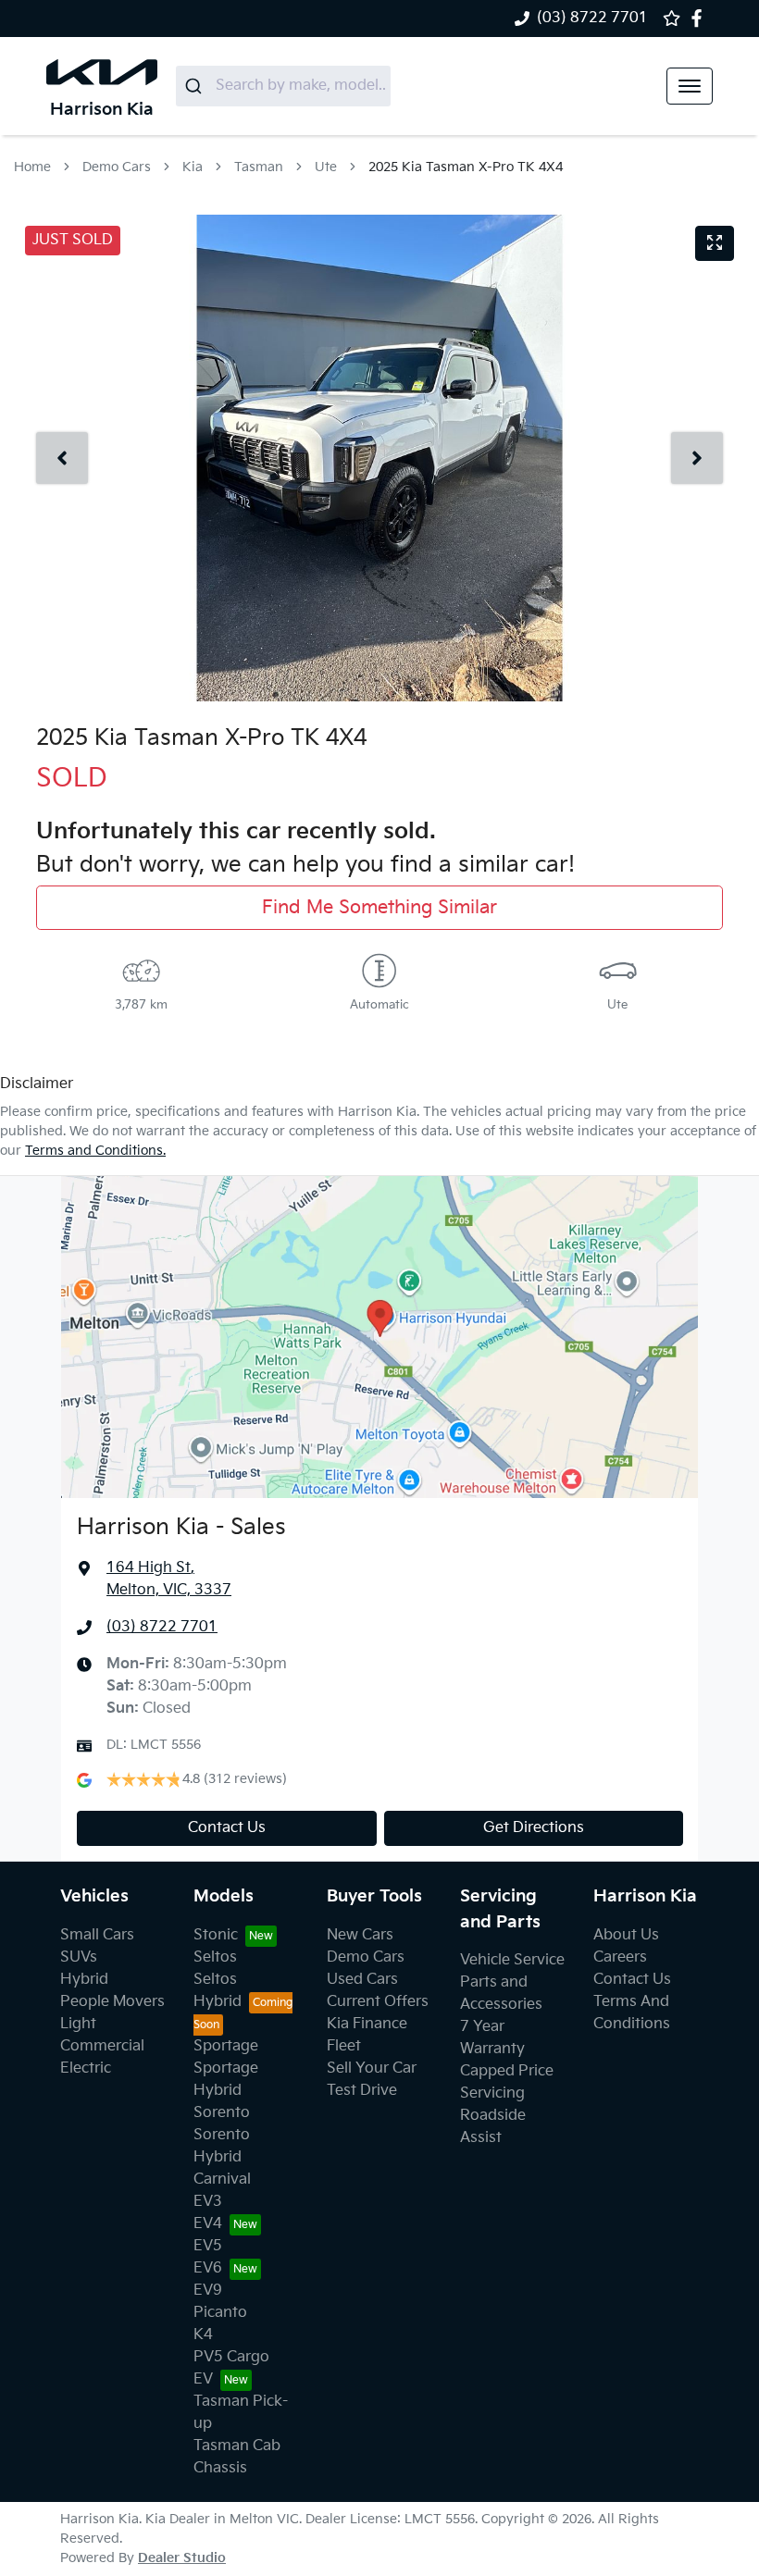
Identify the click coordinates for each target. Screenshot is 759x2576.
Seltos (215, 1957)
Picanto (220, 2313)
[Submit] (196, 86)
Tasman (259, 167)
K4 (203, 2335)
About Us (626, 1935)
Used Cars (362, 1980)
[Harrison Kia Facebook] (700, 18)
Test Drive (362, 2091)
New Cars (360, 1935)
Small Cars (97, 1935)
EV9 (208, 2291)
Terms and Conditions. (95, 1151)
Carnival (222, 2180)
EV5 (208, 2246)
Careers (620, 1957)
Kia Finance (367, 2024)
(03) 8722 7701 (592, 18)
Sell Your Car (372, 2068)
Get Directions (534, 1828)
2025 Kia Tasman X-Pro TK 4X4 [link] (466, 167)
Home (32, 167)
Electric (86, 2068)
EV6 (208, 2268)
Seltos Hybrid (218, 1991)
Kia (193, 167)
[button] (690, 86)
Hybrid (84, 1980)
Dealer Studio (182, 2558)
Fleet (344, 2046)
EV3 (208, 2202)
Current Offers (378, 2002)
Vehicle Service (512, 1960)
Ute (326, 167)
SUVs (79, 1957)
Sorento (222, 2113)
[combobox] (283, 86)
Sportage (226, 2046)
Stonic (216, 1935)
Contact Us (227, 1828)
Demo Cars (117, 167)
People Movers (112, 2002)
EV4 (208, 2224)
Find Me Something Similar (379, 908)
